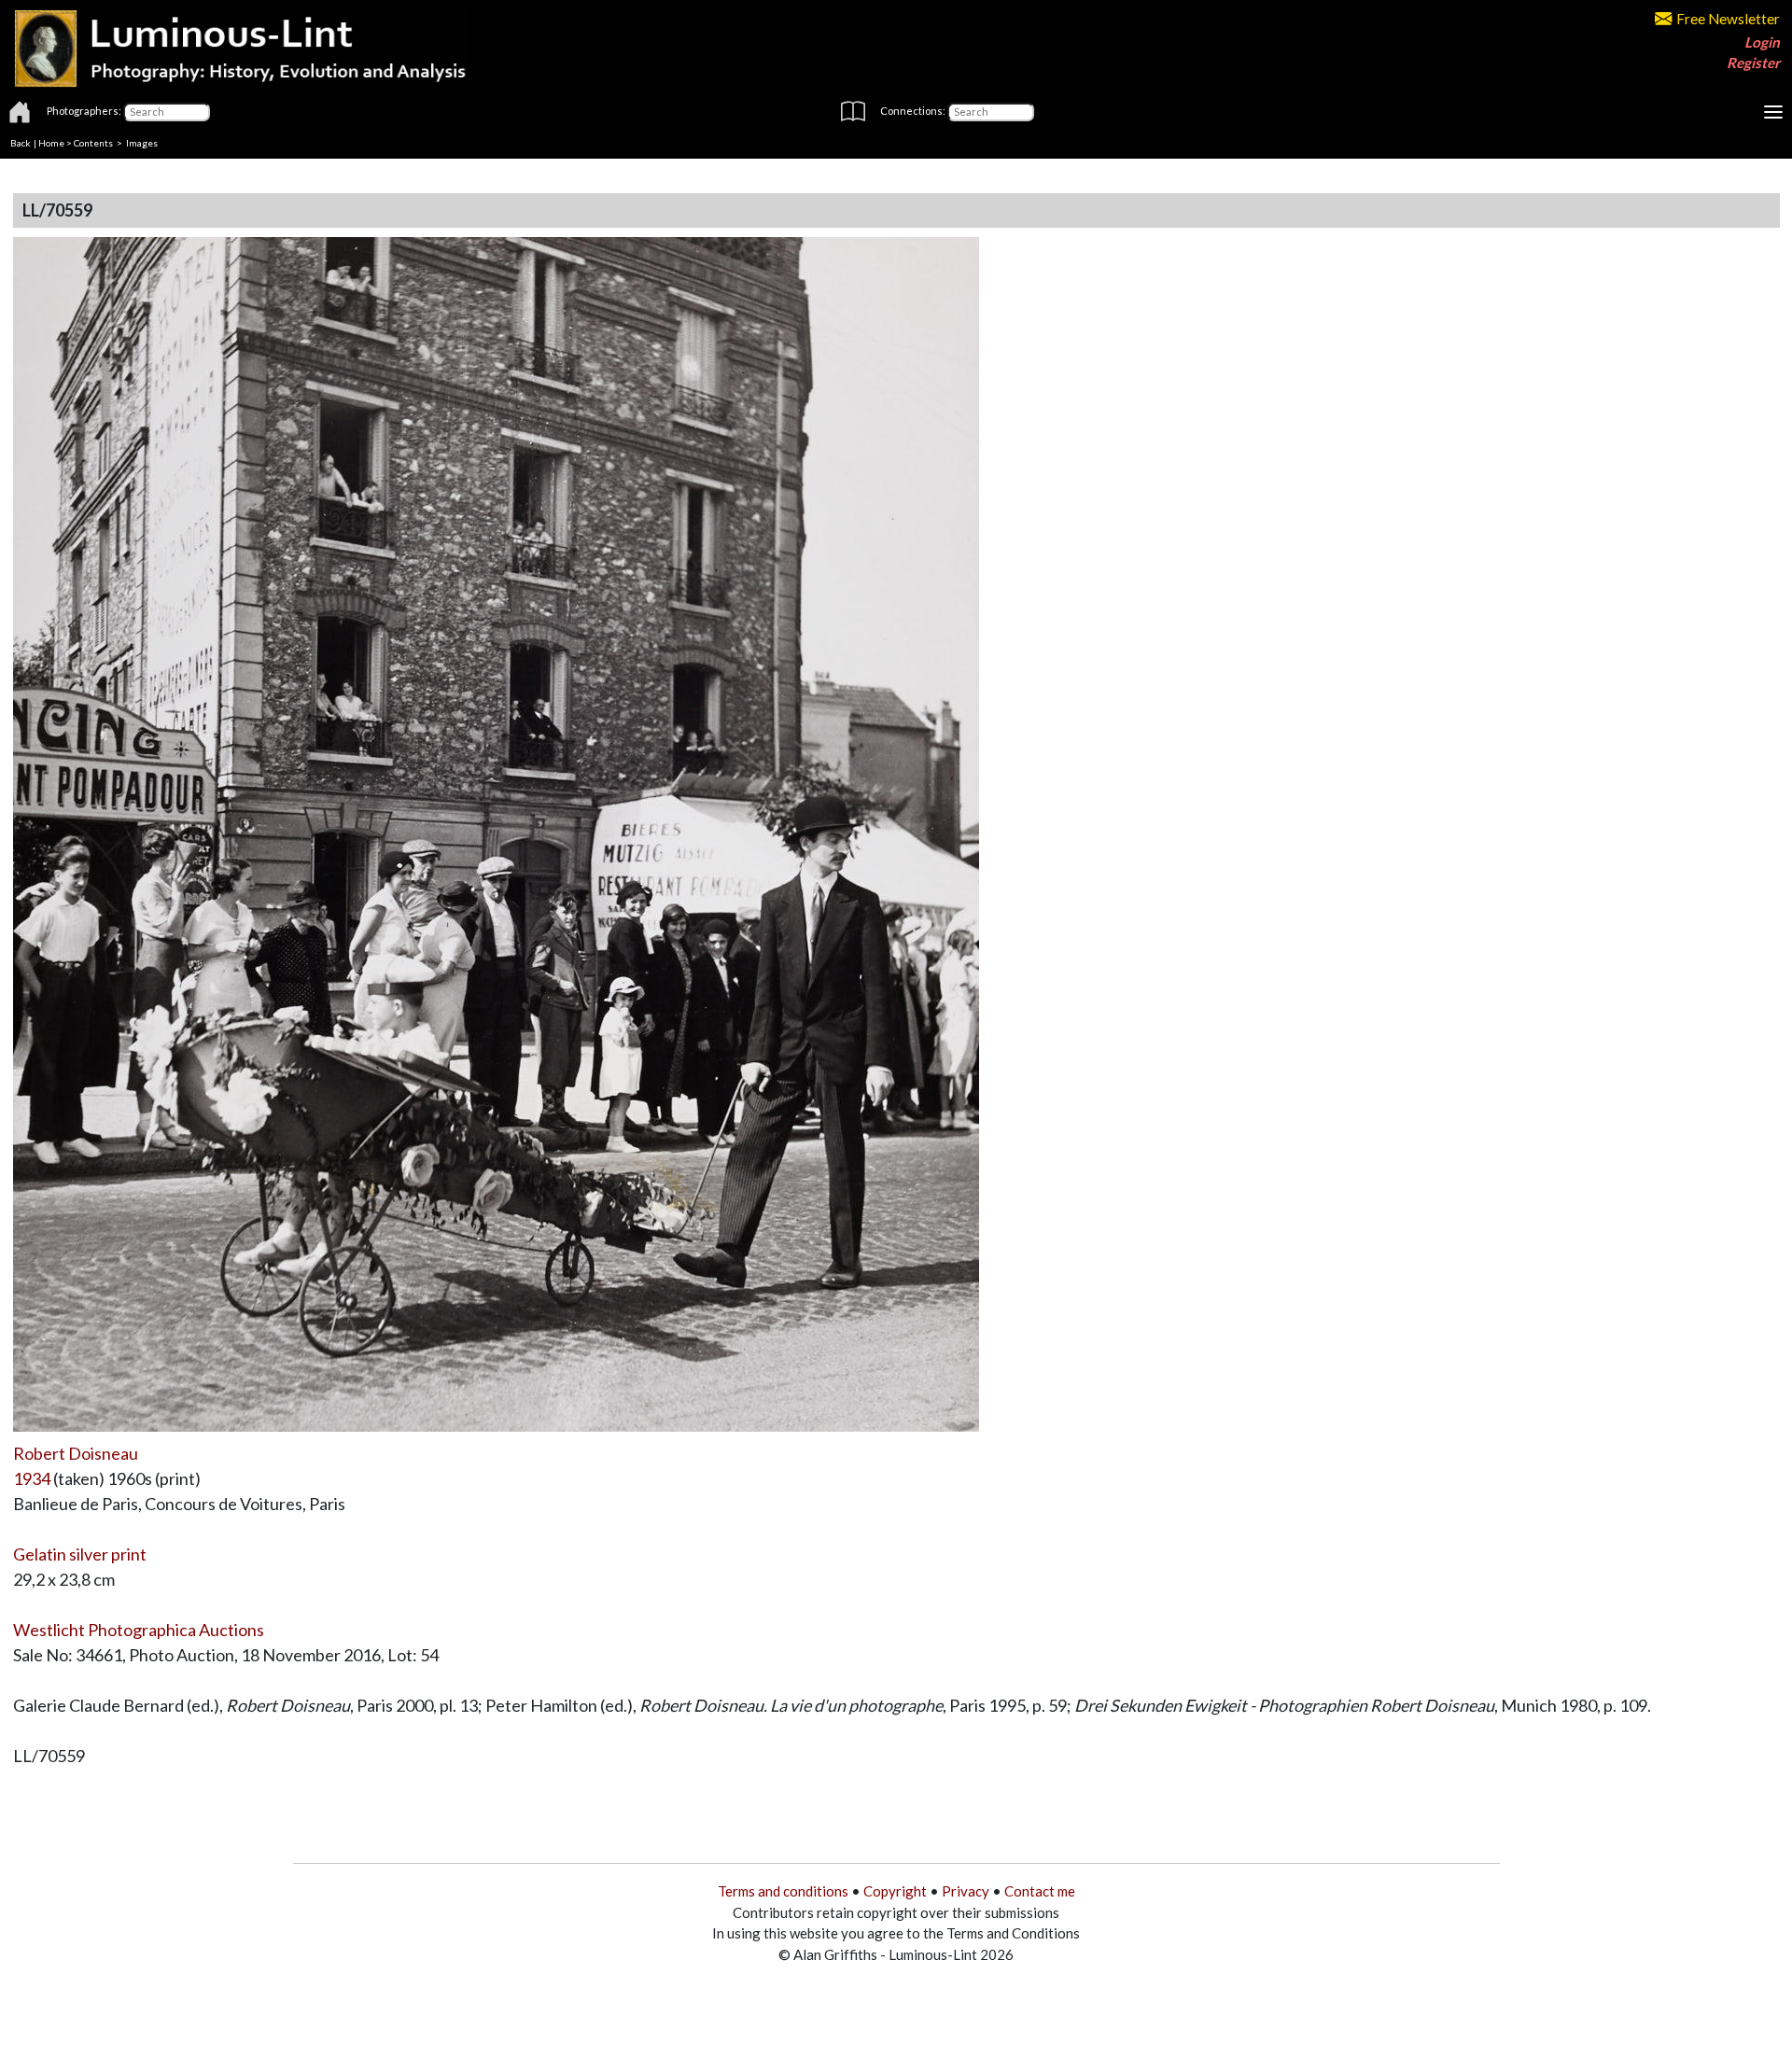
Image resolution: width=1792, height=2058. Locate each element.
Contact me (1040, 1891)
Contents (93, 143)
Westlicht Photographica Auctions (139, 1630)
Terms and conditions (783, 1891)
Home (51, 143)
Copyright (895, 1891)
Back (21, 143)
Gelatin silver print (80, 1554)
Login (1762, 42)
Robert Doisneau (76, 1453)
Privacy (966, 1891)
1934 (32, 1478)
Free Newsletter (1728, 19)
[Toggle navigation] (1773, 112)
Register (1753, 63)
